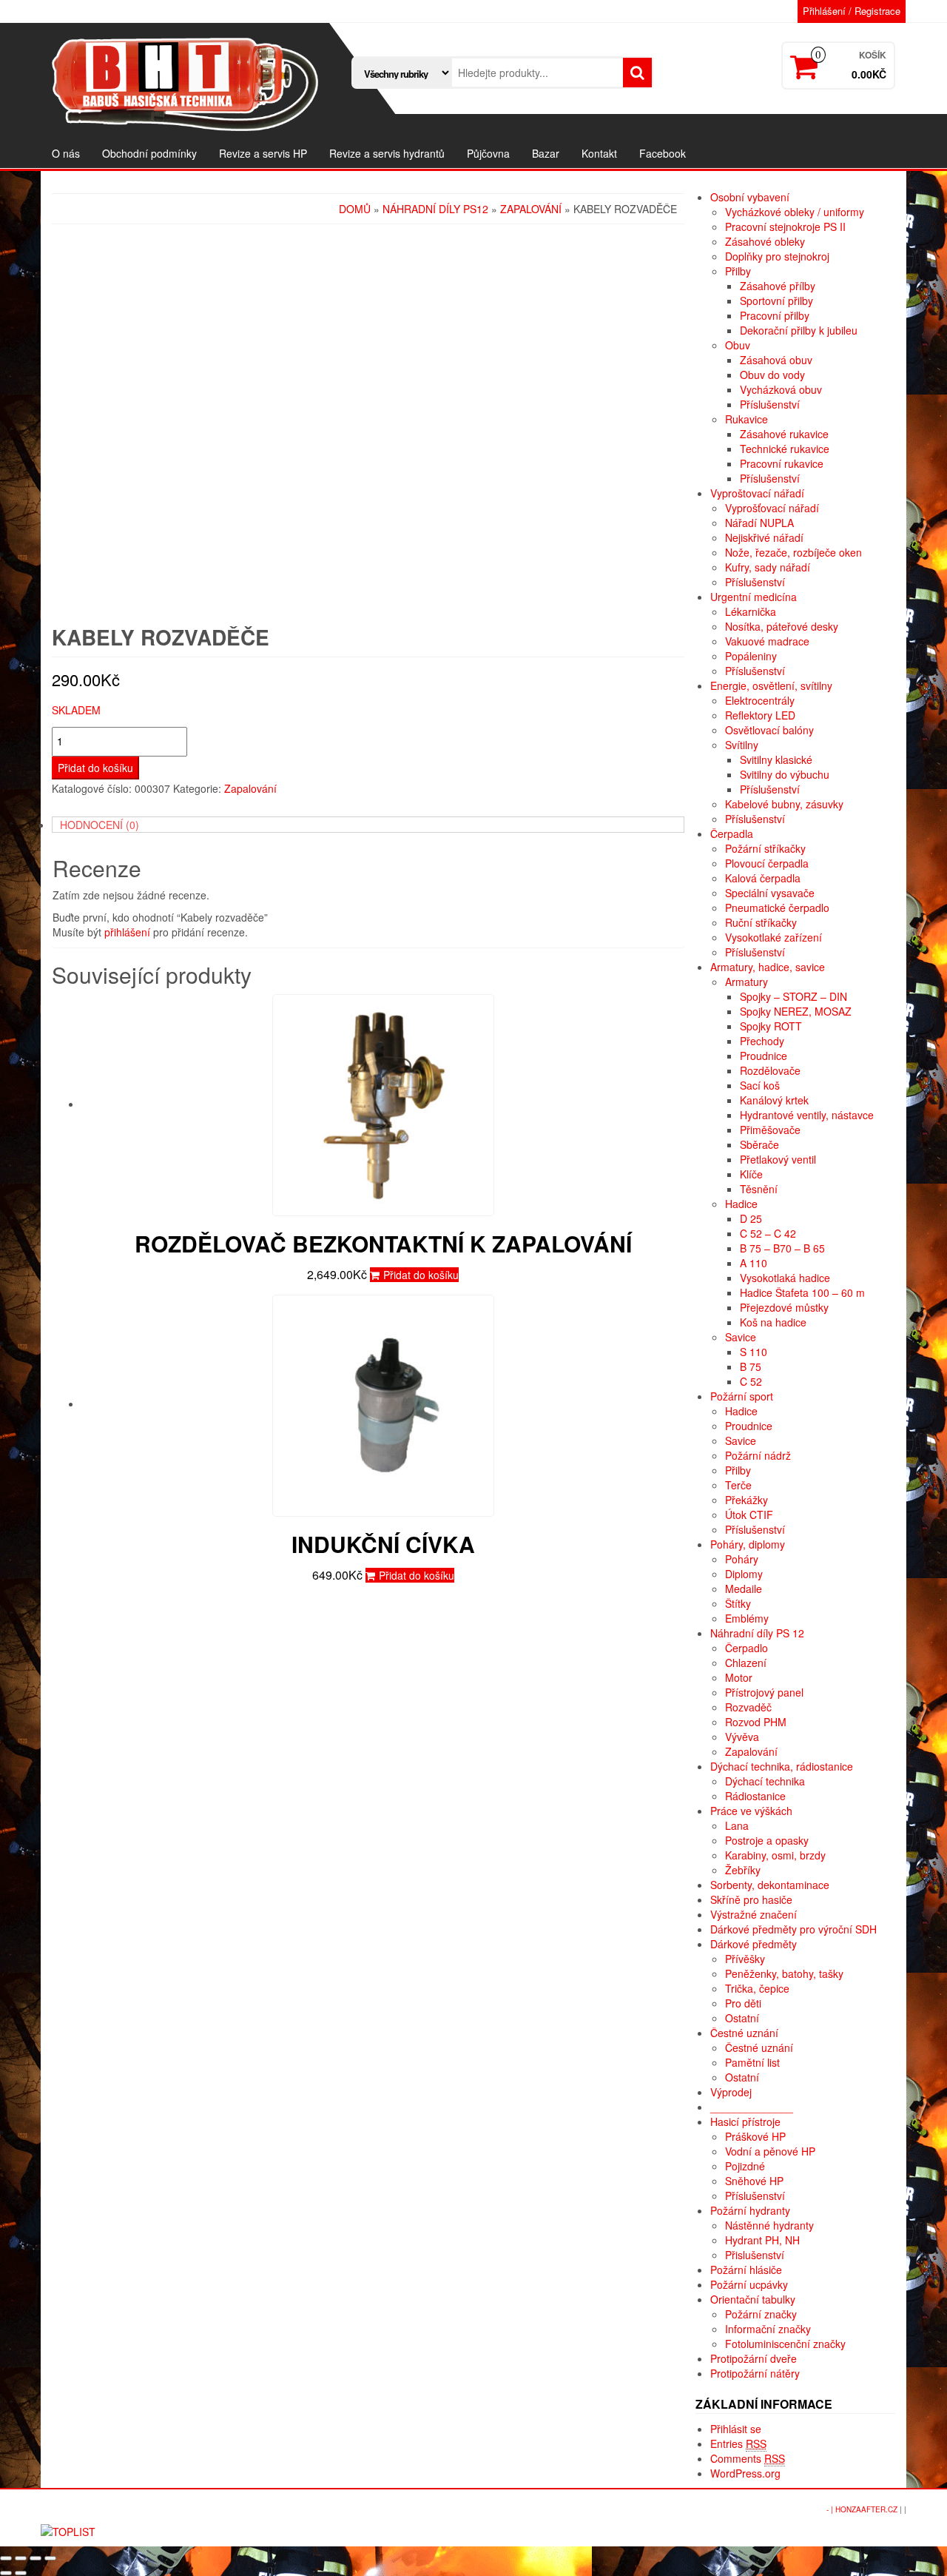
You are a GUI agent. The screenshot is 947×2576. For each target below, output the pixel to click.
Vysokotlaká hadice (785, 1278)
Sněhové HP (754, 2181)
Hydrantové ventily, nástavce (807, 1115)
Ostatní (742, 2018)
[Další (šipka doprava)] (21, 2573)
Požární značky (761, 2314)
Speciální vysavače (770, 893)
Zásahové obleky (765, 241)
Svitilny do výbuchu (785, 774)
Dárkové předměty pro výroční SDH (793, 1929)
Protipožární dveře (754, 2358)
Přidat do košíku (95, 768)
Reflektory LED (760, 715)
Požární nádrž (758, 1455)
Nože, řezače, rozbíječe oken (793, 552)
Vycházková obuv (781, 389)
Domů (355, 209)
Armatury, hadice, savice (768, 967)
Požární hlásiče (746, 2270)
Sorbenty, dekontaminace (770, 1885)
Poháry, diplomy (748, 1544)
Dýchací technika (765, 1781)
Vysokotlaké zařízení (774, 937)
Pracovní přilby (775, 315)
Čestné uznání (744, 2033)
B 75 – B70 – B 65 (782, 1248)
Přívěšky (745, 1959)
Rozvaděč (748, 1707)
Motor (739, 1677)
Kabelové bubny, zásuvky (784, 804)
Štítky (738, 1603)
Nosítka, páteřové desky (782, 626)
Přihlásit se (736, 2429)
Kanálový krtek (774, 1100)
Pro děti (743, 2003)
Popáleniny (751, 656)
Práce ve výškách (751, 1811)
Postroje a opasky (767, 1840)
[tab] (368, 825)
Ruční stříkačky (761, 922)
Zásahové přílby (778, 286)
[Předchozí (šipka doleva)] (6, 2573)
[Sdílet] (21, 2558)
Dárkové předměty (754, 1944)
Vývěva (742, 1737)
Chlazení (746, 1663)
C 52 (751, 1381)
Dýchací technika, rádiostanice (782, 1766)
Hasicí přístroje (745, 2121)
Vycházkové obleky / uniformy (795, 212)
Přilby (738, 271)
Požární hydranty (750, 2210)
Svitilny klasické (776, 759)
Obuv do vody (772, 375)
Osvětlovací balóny (769, 730)
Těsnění (759, 1189)
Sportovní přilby (776, 301)
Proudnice (764, 1056)
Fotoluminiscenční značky (785, 2344)
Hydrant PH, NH (762, 2240)
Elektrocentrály (760, 700)
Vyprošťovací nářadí (772, 508)
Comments (748, 2458)
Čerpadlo (747, 1648)
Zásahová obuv (776, 360)
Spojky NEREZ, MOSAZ (796, 1011)
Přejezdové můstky (784, 1307)
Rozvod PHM (756, 1722)
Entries (738, 2443)
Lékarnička (751, 611)
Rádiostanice (755, 1796)
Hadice (741, 1204)
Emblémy (747, 1618)
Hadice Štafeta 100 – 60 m (802, 1292)
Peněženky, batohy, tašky (784, 1973)
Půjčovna (488, 153)
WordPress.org (745, 2473)
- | (831, 2509)
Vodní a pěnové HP (770, 2151)
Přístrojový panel (764, 1692)
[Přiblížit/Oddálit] (50, 2558)
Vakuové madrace (767, 641)
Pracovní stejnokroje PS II (785, 227)
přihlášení (127, 932)
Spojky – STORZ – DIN (793, 996)
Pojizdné (745, 2166)
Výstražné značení (754, 1914)
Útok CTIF (749, 1515)
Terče (738, 1485)
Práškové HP (755, 2136)
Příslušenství (770, 404)
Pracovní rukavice (782, 463)
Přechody (762, 1041)
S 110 (754, 1352)
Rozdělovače (770, 1070)
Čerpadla (732, 833)
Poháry (742, 1559)
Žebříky (743, 1870)
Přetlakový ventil (778, 1159)
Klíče (751, 1174)
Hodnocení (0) (100, 825)
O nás (66, 153)
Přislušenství (755, 2255)
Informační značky (768, 2329)
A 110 (754, 1263)
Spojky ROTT (771, 1026)
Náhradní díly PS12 (435, 209)
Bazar (546, 153)
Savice (741, 1337)
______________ (752, 2107)
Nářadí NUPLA (759, 523)
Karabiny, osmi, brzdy (775, 1855)
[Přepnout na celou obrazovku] (36, 2558)
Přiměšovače (770, 1130)
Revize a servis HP (263, 153)
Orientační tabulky (753, 2299)
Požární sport (742, 1396)
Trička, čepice (757, 1988)
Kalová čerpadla (763, 878)
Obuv (738, 345)
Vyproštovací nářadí (757, 493)
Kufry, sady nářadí (768, 567)
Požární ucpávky (749, 2284)
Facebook (663, 153)
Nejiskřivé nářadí (764, 537)
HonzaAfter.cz (866, 2509)
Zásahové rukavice (784, 434)
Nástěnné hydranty (769, 2225)
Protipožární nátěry (755, 2373)
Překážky (747, 1500)
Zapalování (531, 209)
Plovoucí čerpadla (767, 863)
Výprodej (731, 2092)
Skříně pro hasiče (751, 1899)
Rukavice (747, 419)
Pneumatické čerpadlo (777, 908)
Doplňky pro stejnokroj (777, 256)
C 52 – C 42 (768, 1233)
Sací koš (760, 1085)
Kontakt (599, 153)
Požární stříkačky (765, 848)
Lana (737, 1825)
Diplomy (744, 1574)
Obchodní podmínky (149, 153)
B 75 (751, 1366)
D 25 (751, 1218)
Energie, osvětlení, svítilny (771, 685)
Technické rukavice (785, 449)
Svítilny (742, 745)
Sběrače (759, 1144)
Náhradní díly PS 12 (757, 1633)
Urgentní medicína (754, 597)
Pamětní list (752, 2062)
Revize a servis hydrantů (387, 153)
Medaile (744, 1589)
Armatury (747, 982)
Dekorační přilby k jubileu (799, 330)
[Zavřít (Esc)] (6, 2558)
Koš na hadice (773, 1322)
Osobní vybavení (750, 197)
